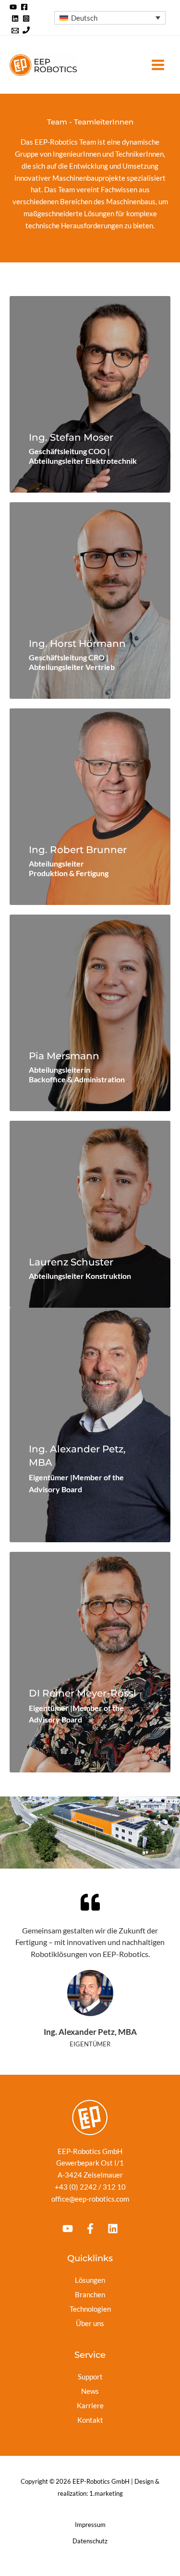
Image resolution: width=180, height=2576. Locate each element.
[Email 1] (15, 31)
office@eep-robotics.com (90, 2199)
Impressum (90, 2525)
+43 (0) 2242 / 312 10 (90, 2187)
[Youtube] (68, 2229)
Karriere (90, 2405)
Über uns (90, 2323)
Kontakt (90, 2420)
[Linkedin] (15, 19)
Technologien (90, 2309)
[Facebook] (24, 7)
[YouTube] (13, 7)
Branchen (90, 2294)
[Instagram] (26, 19)
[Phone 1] (26, 31)
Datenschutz (90, 2541)
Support (90, 2377)
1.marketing (106, 2493)
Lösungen (90, 2280)
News (90, 2391)
